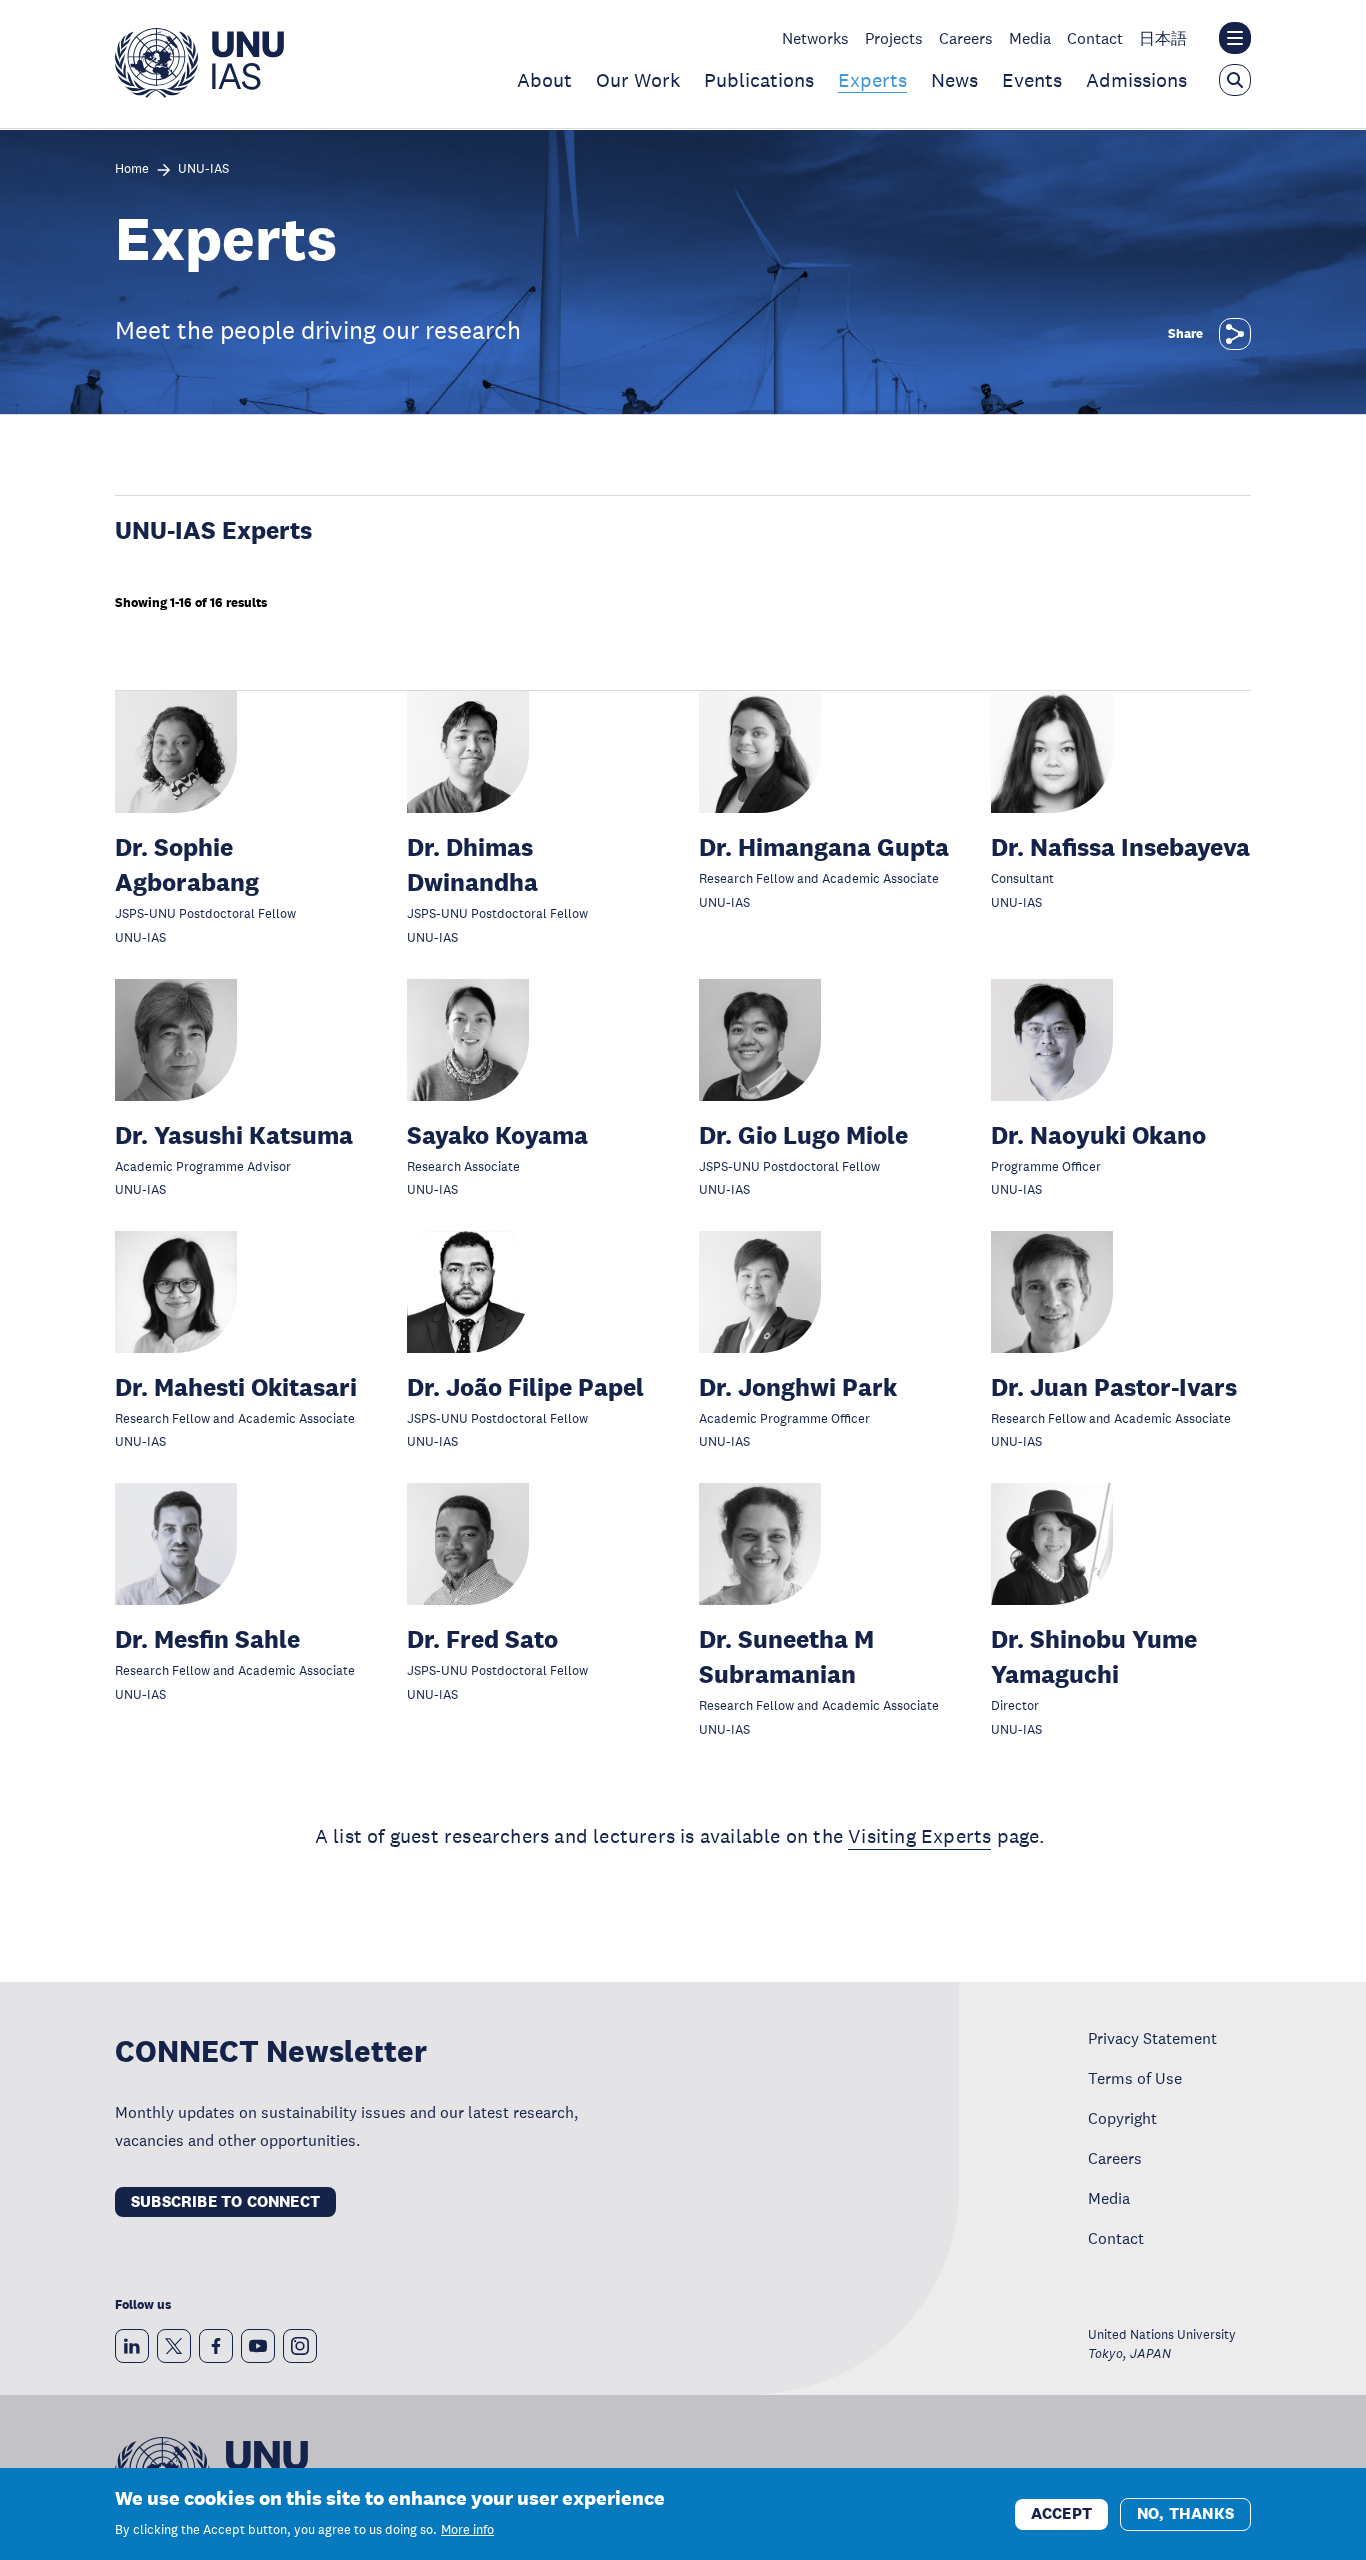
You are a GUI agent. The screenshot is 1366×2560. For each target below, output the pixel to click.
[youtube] (258, 2346)
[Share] (1235, 334)
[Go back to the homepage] (199, 92)
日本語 (1163, 38)
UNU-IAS (203, 169)
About (544, 80)
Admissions (1136, 80)
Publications (759, 80)
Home (132, 169)
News (954, 80)
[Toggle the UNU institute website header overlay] (1235, 38)
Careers (966, 38)
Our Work (638, 80)
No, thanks (1185, 2512)
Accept (1061, 2512)
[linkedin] (132, 2346)
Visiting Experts (919, 1836)
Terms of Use (1135, 2078)
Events (1032, 80)
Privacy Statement (1152, 2038)
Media (1030, 38)
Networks (815, 38)
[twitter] (174, 2346)
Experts (872, 80)
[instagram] (300, 2346)
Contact (1095, 38)
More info (467, 2530)
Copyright (1122, 2118)
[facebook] (216, 2346)
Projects (894, 38)
